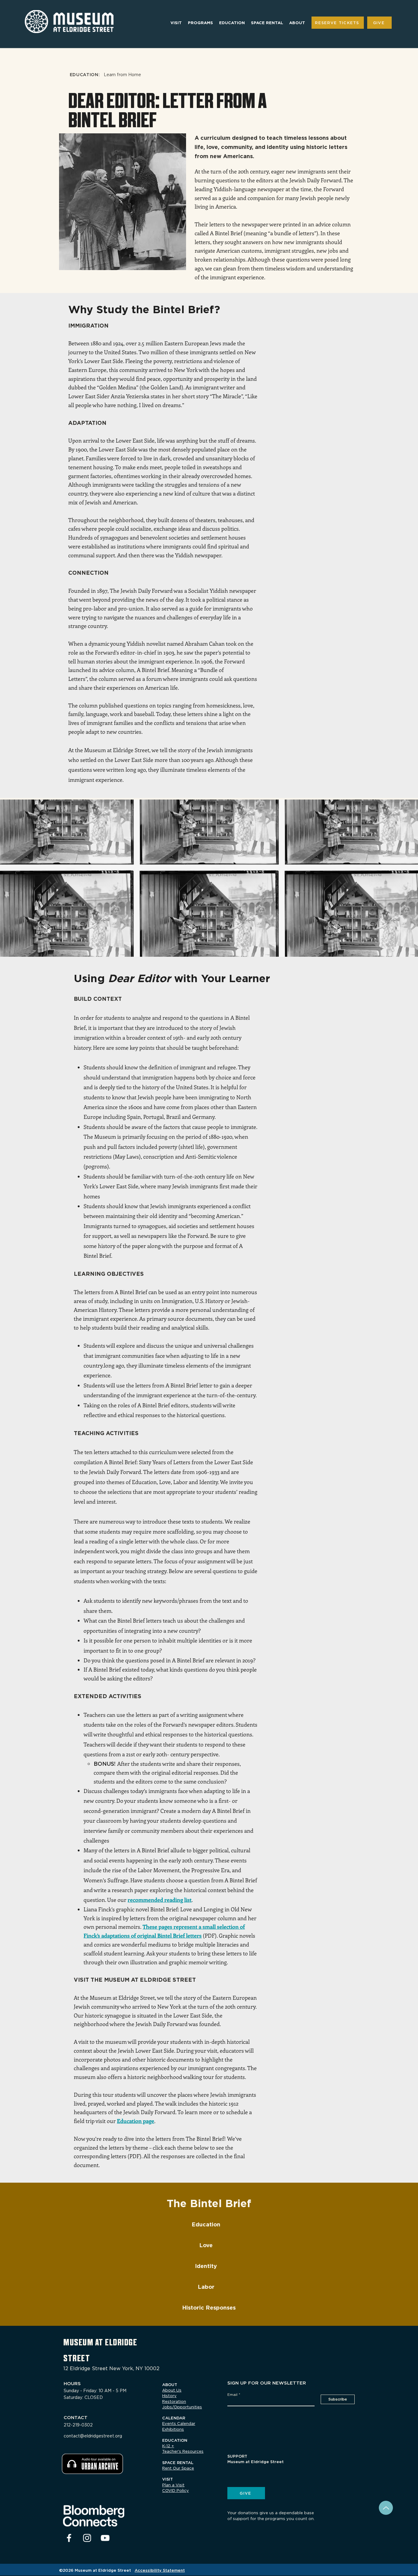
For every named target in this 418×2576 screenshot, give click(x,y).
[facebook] (69, 2538)
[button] (176, 23)
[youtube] (105, 2538)
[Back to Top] (386, 2508)
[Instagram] (87, 2538)
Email (232, 2395)
